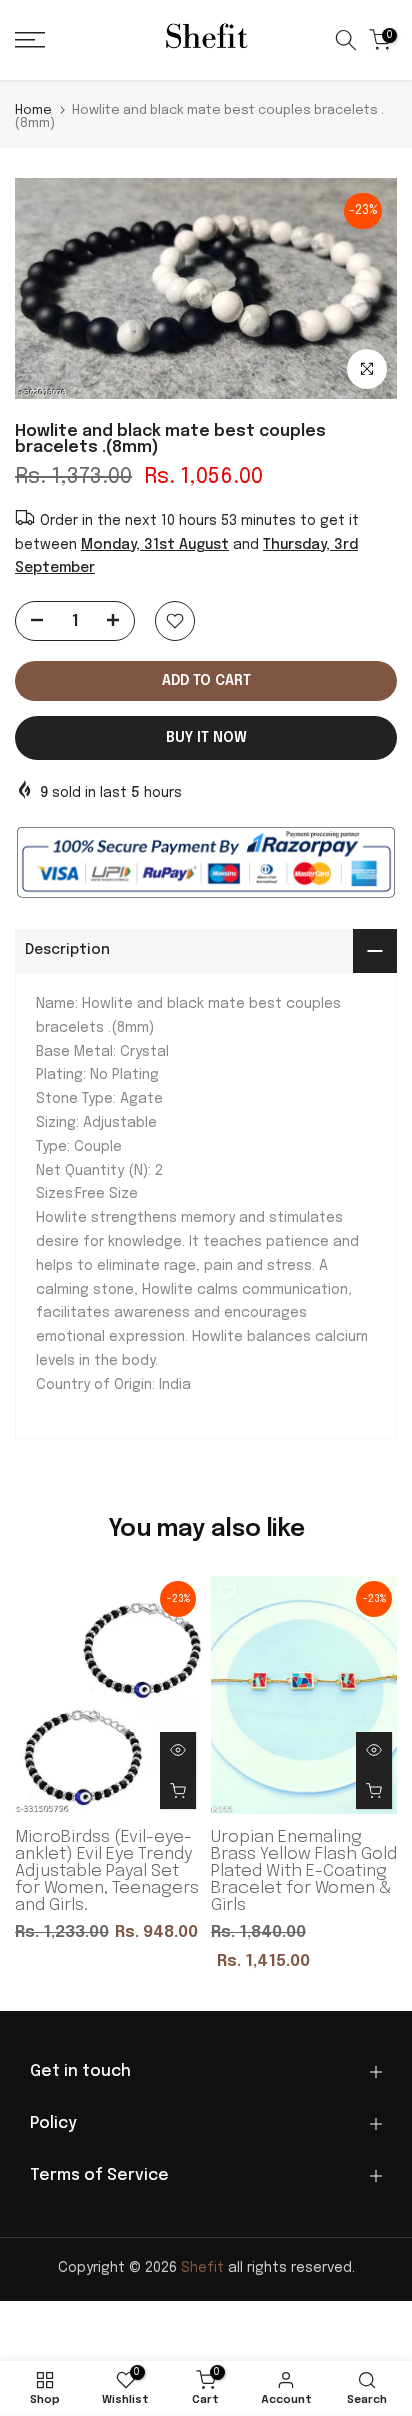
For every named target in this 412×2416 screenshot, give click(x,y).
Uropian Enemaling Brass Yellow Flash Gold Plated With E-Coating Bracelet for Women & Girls (304, 1870)
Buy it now (206, 738)
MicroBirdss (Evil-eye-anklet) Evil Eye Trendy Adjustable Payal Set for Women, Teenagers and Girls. (107, 1870)
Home (33, 110)
